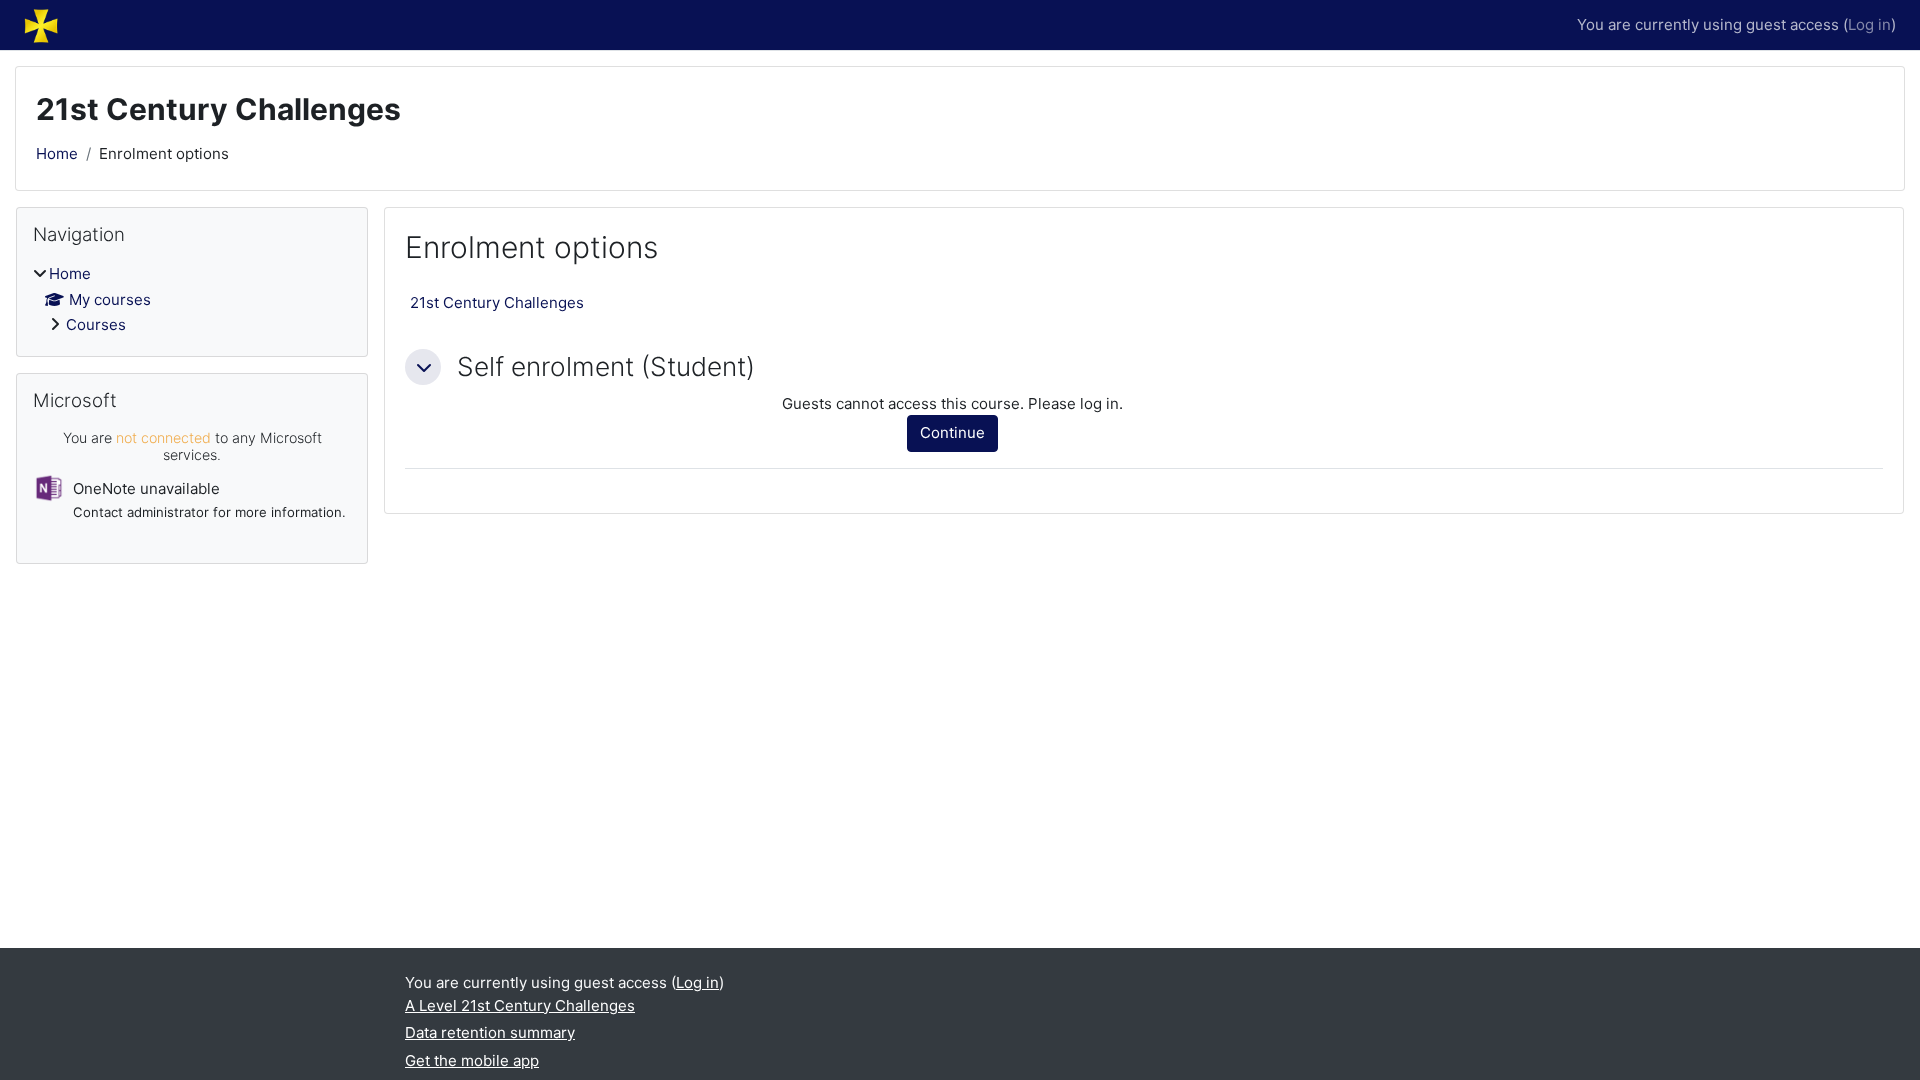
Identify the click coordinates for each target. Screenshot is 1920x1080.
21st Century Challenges (497, 302)
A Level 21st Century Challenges (520, 1005)
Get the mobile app (472, 1060)
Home (57, 153)
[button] (423, 367)
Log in (1869, 24)
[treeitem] (192, 300)
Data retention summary (490, 1032)
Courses (96, 324)
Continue (952, 432)
